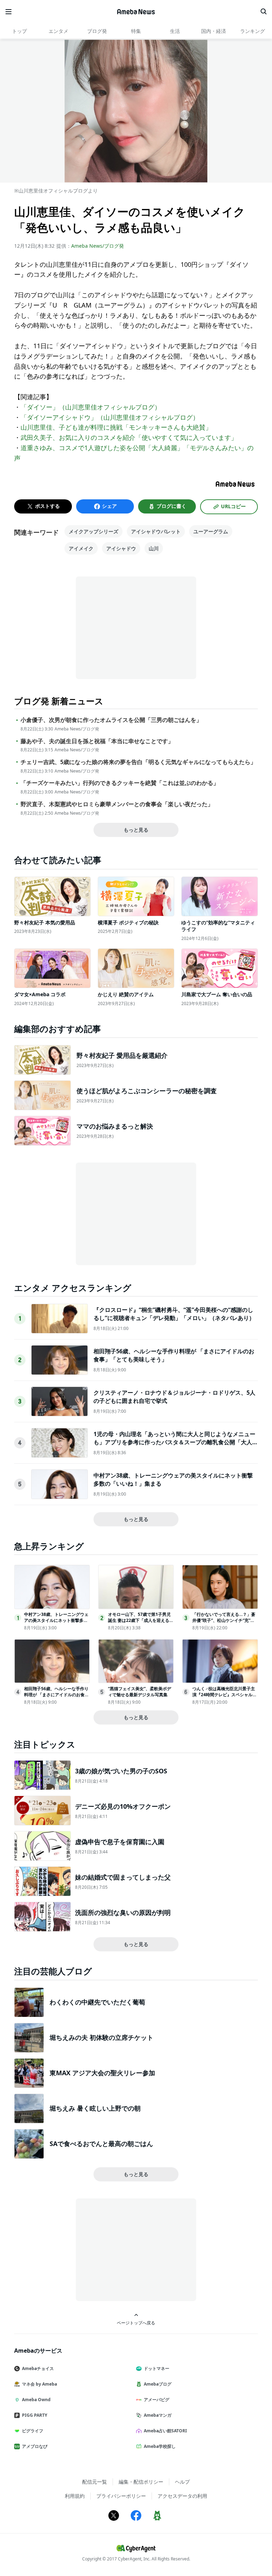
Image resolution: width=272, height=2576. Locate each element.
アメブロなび (35, 2446)
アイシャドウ (121, 548)
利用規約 (75, 2496)
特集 (136, 31)
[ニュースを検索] (263, 12)
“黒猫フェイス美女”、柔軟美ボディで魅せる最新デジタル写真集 (140, 1692)
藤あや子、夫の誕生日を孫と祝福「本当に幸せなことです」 (97, 741)
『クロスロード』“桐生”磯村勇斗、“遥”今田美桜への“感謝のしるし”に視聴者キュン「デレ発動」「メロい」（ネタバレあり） (174, 1314)
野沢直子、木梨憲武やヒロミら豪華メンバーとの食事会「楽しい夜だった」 (117, 804)
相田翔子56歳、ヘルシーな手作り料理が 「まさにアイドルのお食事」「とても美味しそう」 (56, 1695)
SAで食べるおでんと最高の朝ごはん (101, 2144)
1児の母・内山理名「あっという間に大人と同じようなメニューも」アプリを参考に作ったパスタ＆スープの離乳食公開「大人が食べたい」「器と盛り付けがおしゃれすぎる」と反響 (176, 1442)
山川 (154, 548)
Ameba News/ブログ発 (98, 246)
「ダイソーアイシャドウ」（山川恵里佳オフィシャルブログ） (110, 417)
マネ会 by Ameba (39, 2384)
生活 (175, 31)
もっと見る (136, 830)
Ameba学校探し (160, 2446)
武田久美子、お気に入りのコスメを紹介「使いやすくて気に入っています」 (129, 437)
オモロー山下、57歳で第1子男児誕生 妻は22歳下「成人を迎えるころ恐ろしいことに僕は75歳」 (141, 1620)
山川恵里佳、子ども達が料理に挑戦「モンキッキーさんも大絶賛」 (116, 427)
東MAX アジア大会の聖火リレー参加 (102, 2073)
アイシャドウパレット (156, 531)
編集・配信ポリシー (141, 2482)
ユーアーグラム (211, 531)
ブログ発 (97, 31)
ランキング (253, 31)
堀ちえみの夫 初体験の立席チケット (101, 2037)
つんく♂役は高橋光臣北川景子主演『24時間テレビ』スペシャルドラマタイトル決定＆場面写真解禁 (225, 1695)
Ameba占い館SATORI (165, 2431)
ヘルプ (182, 2482)
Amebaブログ (158, 2384)
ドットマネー (157, 2368)
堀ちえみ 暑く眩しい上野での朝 (95, 2108)
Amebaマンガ (158, 2415)
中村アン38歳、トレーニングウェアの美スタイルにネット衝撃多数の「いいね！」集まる (56, 1620)
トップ (19, 31)
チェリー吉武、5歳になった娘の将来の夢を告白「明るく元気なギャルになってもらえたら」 (138, 762)
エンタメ (58, 31)
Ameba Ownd (36, 2400)
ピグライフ (33, 2431)
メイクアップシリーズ (93, 531)
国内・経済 (214, 31)
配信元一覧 (95, 2482)
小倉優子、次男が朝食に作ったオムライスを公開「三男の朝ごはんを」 (111, 720)
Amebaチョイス (38, 2368)
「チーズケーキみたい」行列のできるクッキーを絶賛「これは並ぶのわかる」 (120, 783)
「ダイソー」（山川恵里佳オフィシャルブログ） (91, 407)
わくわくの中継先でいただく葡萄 (97, 2002)
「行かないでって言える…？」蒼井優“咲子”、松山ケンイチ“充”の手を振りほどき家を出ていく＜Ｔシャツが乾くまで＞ (224, 1623)
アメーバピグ (157, 2400)
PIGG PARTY (35, 2415)
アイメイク (81, 548)
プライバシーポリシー (121, 2496)
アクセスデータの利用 (182, 2496)
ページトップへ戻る (136, 2323)
